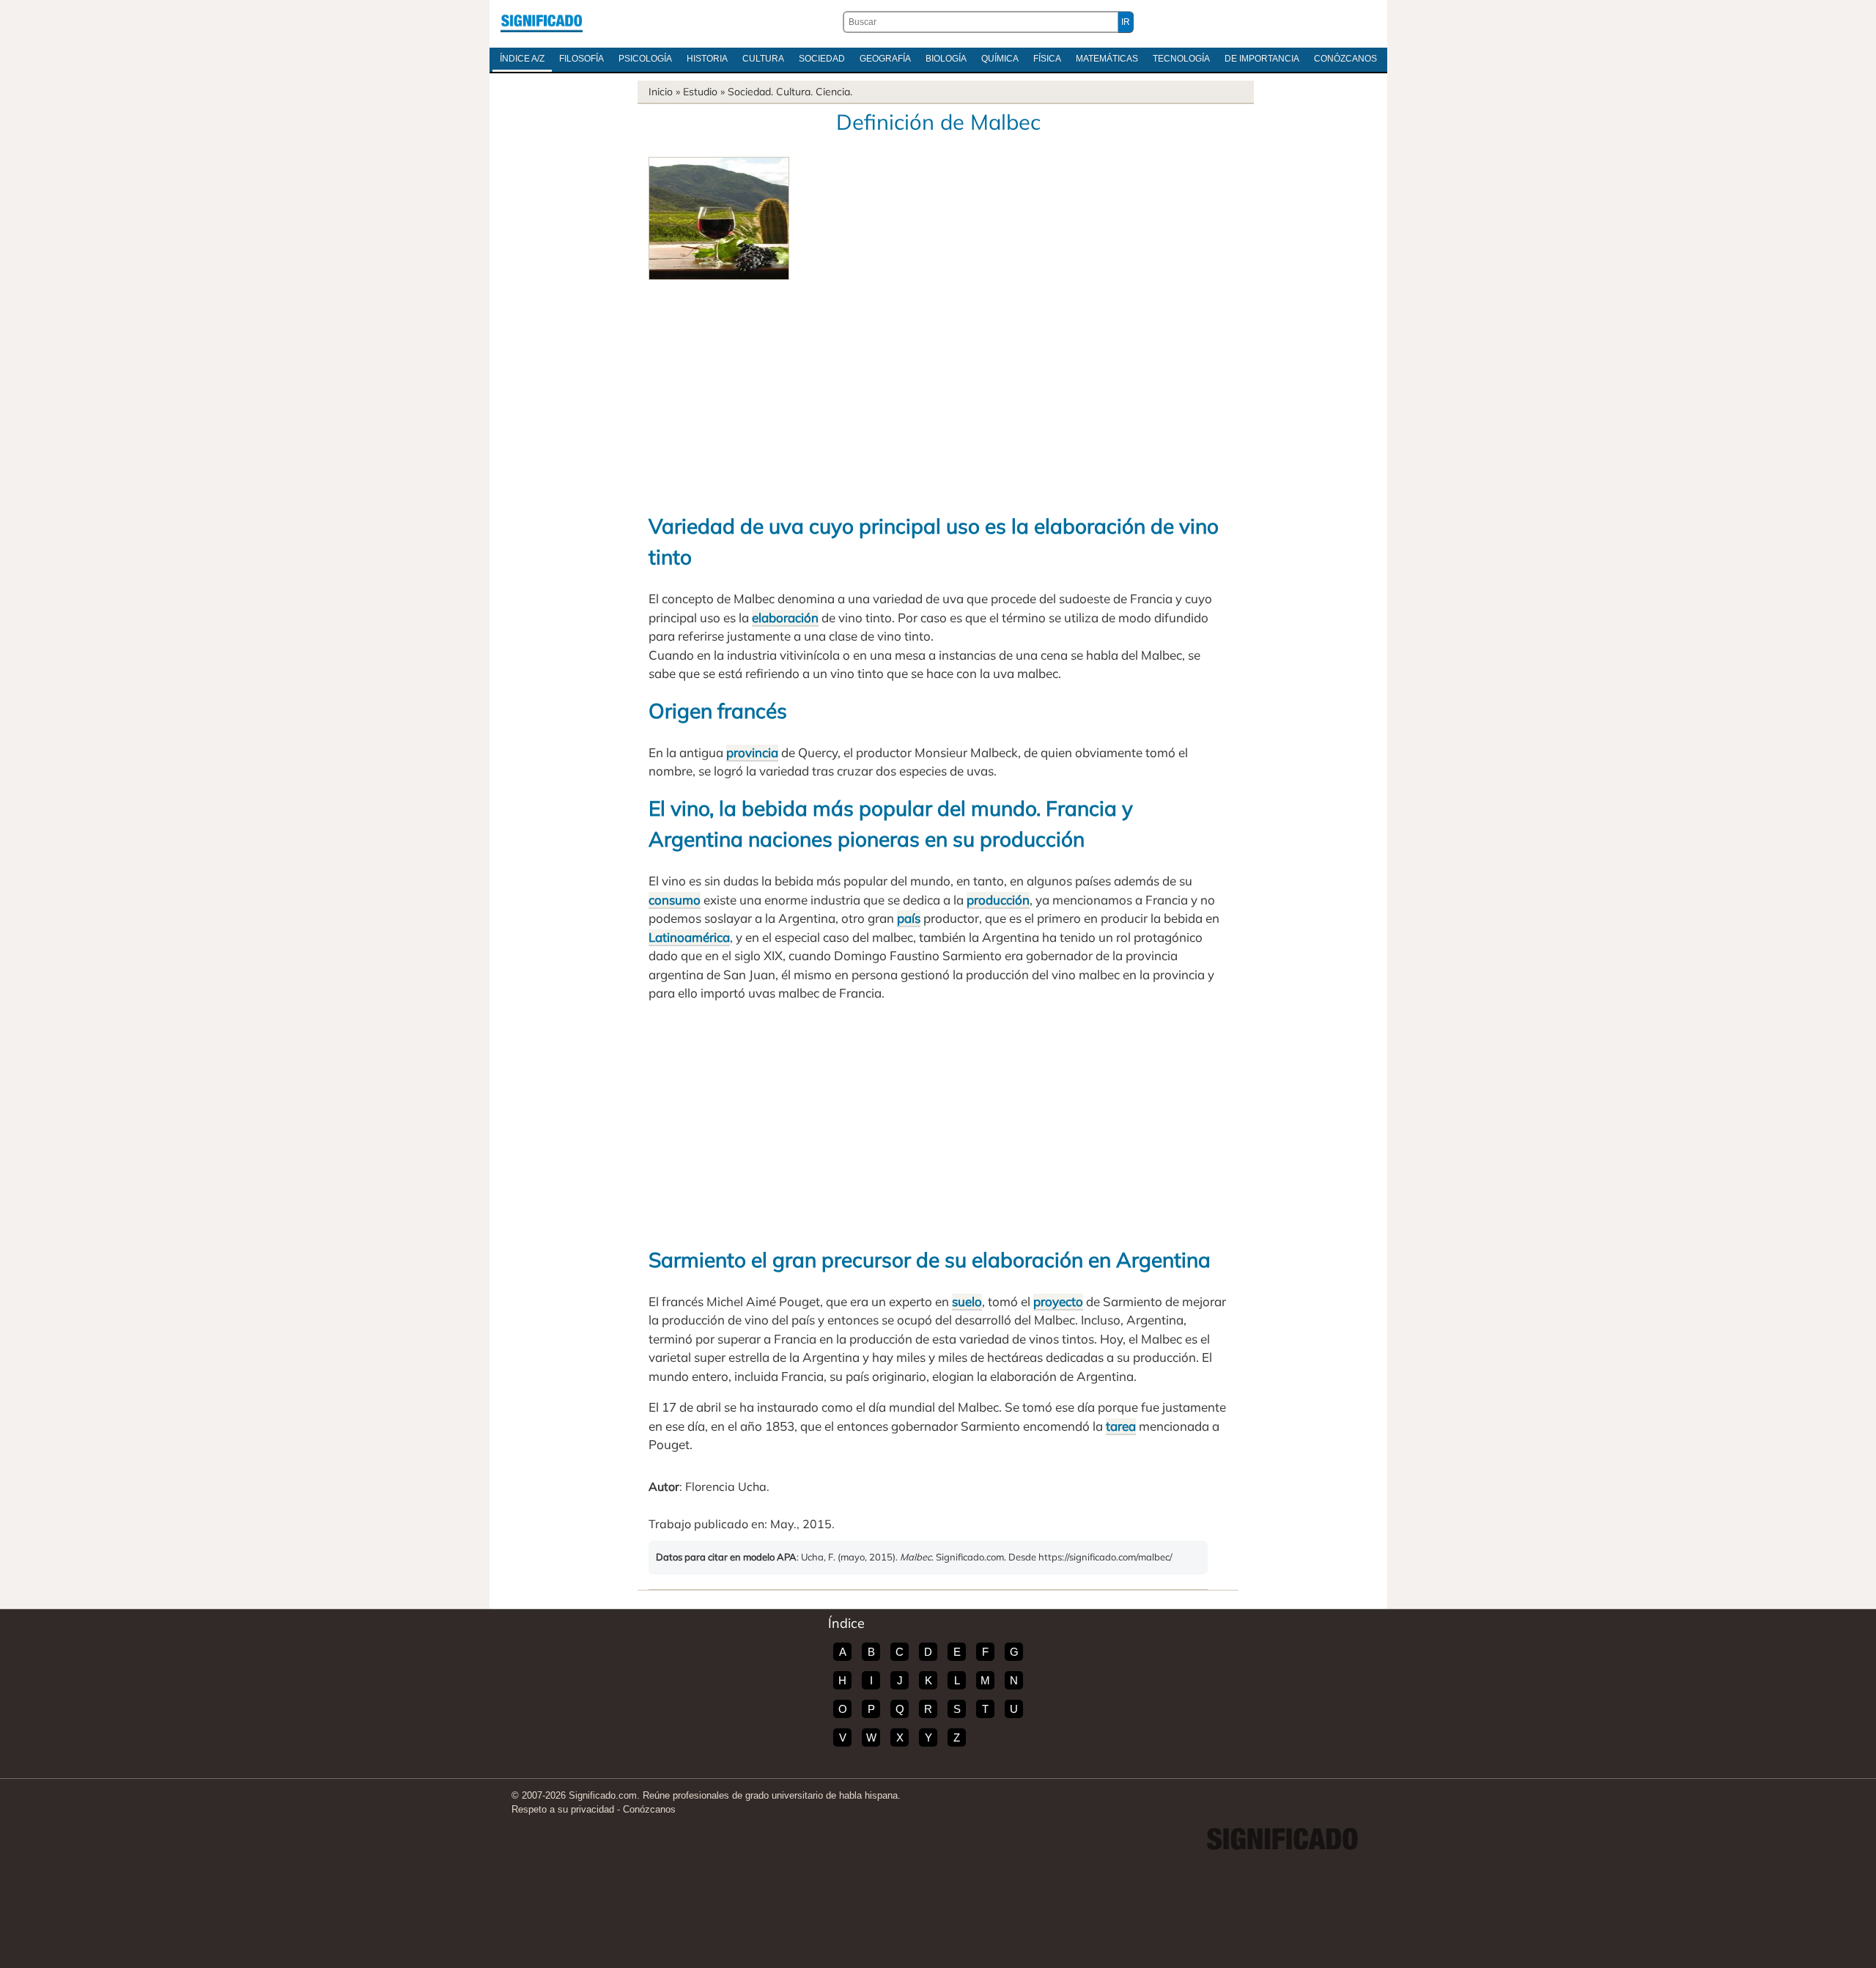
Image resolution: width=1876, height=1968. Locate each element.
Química (1000, 59)
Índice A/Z (522, 59)
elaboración (785, 618)
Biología (946, 59)
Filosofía (581, 59)
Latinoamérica (689, 937)
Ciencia (833, 92)
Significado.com (542, 22)
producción (998, 900)
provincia (752, 752)
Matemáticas (1107, 59)
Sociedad (822, 59)
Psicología (645, 59)
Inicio (661, 92)
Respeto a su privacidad (563, 1809)
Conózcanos (1345, 59)
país (909, 918)
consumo (675, 900)
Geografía (885, 59)
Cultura (763, 59)
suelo (967, 1301)
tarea (1121, 1426)
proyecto (1058, 1301)
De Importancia (1262, 59)
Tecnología (1181, 59)
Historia (707, 59)
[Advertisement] (938, 390)
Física (1047, 59)
